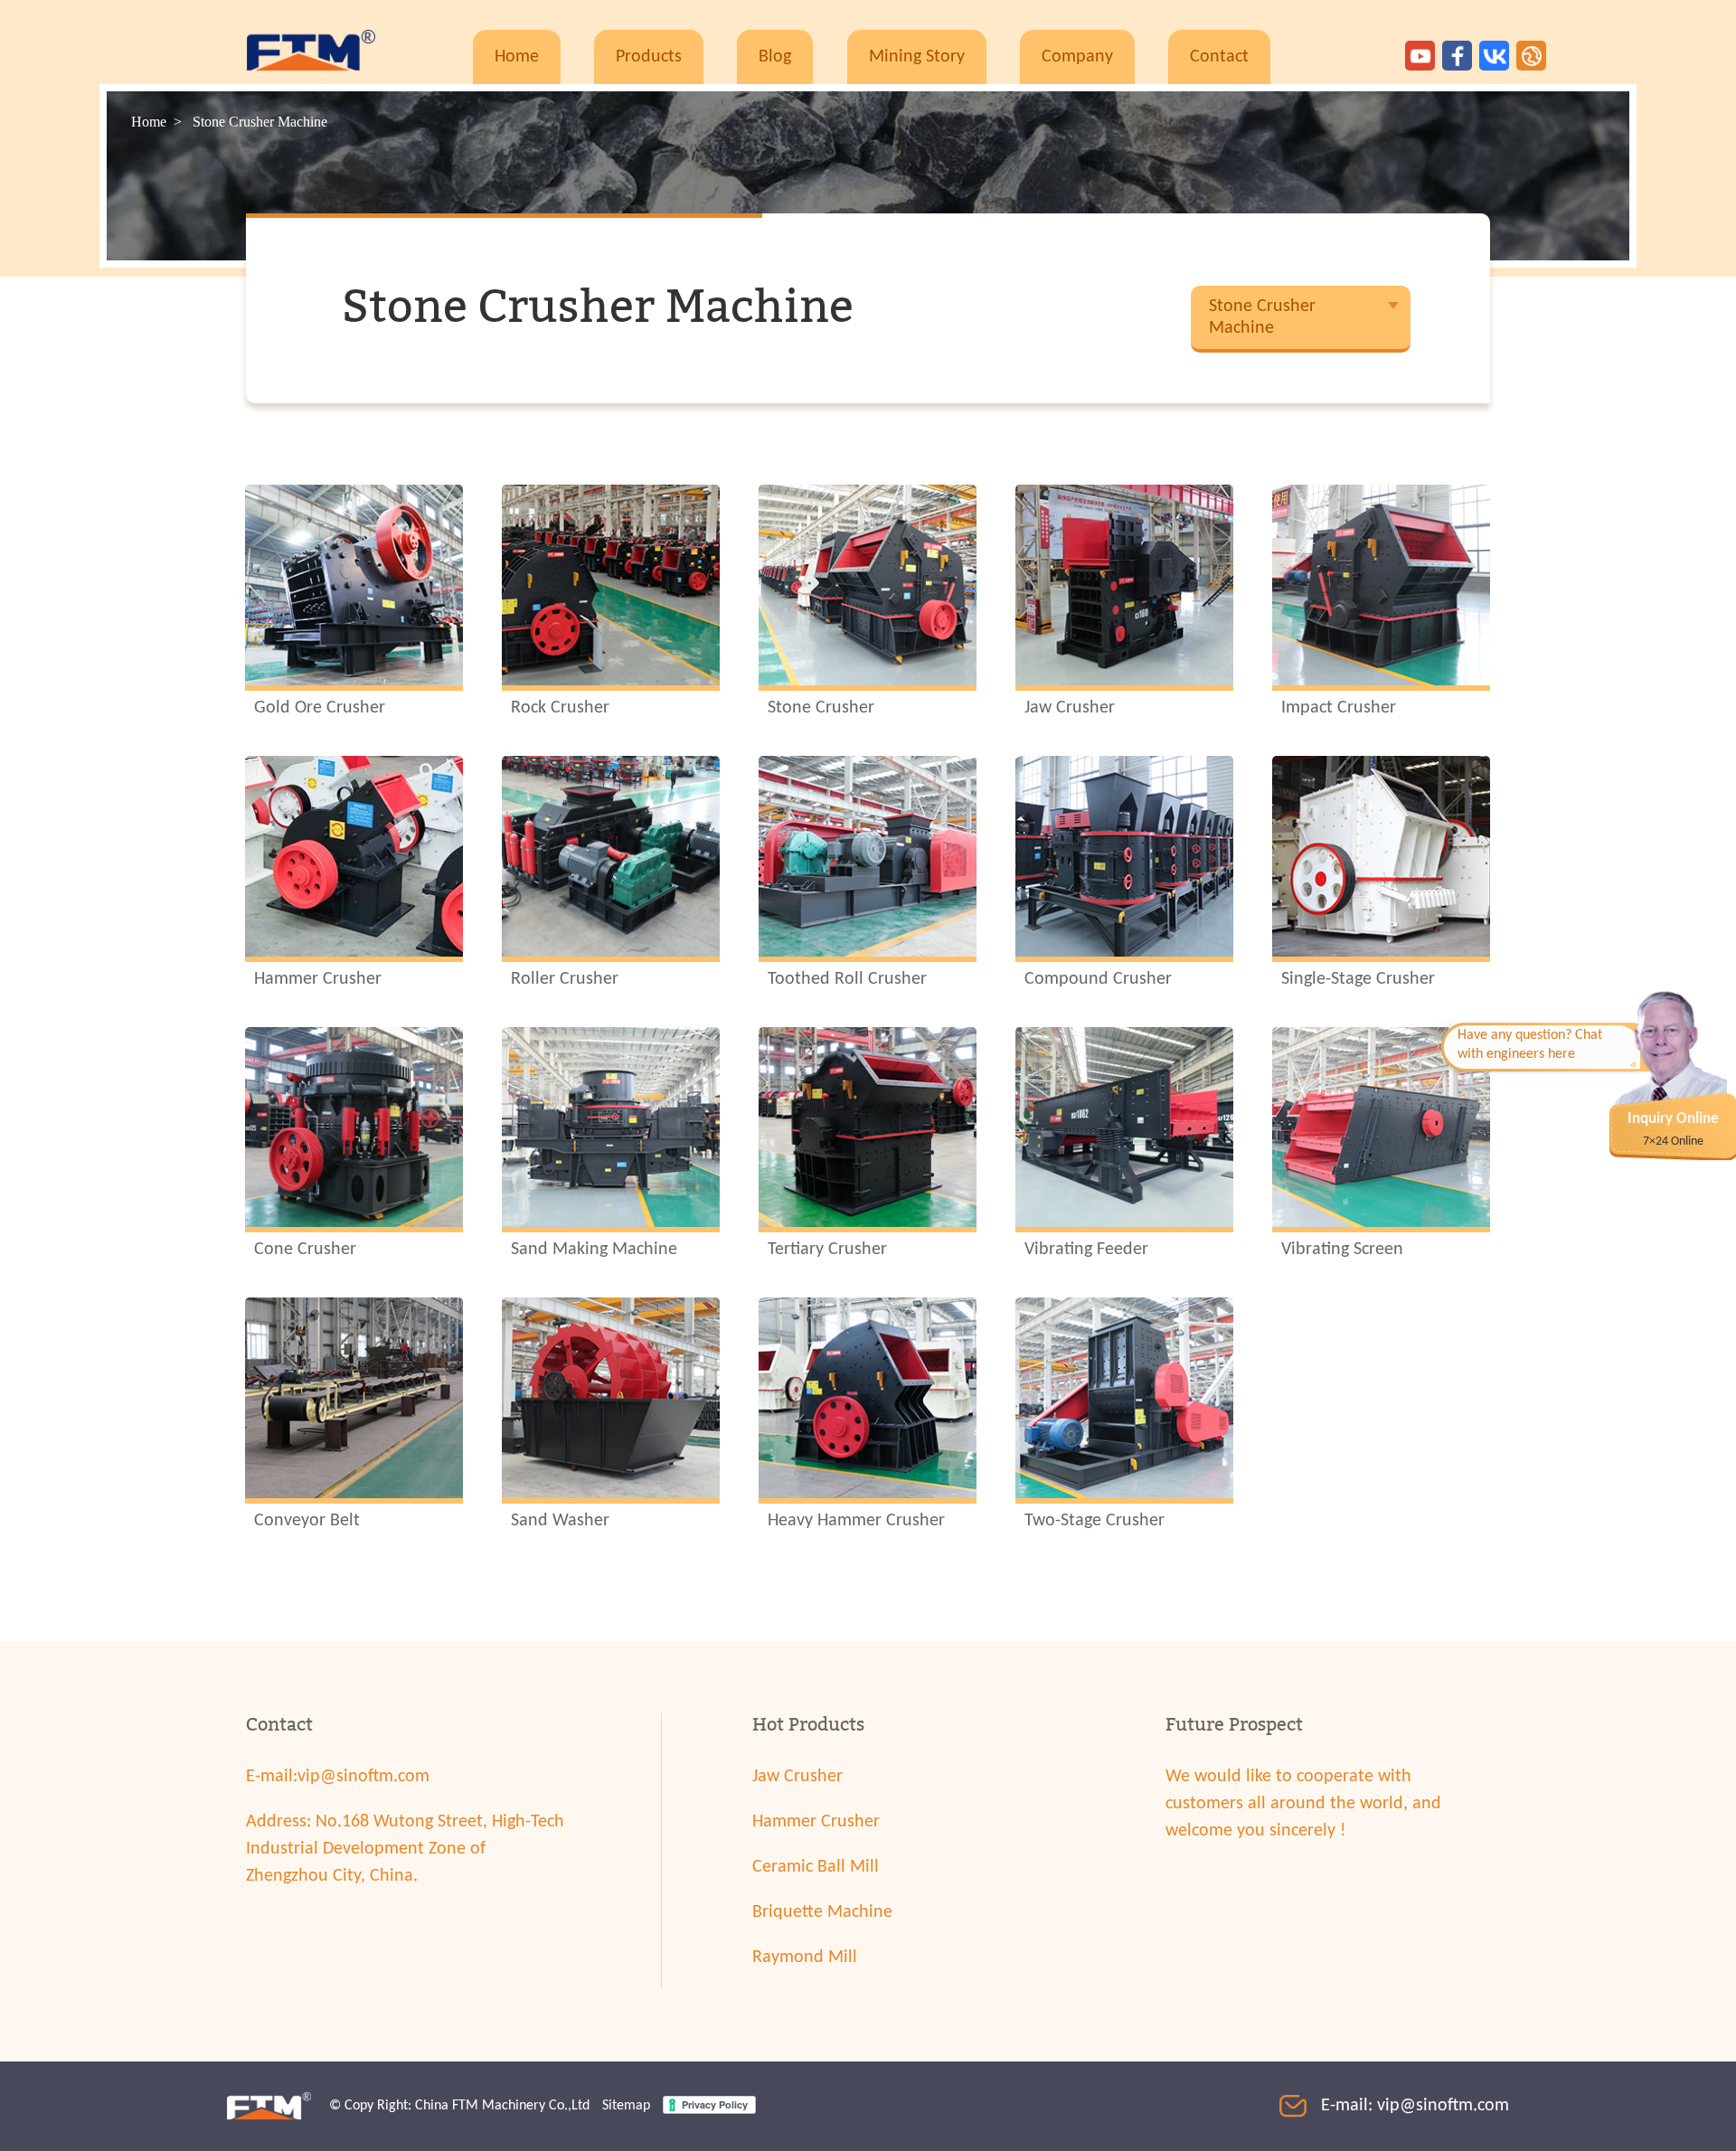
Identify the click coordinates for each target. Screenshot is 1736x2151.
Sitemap (626, 2106)
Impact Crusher (1339, 708)
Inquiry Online (1673, 1119)
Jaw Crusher (1070, 708)
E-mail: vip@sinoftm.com (1415, 2106)
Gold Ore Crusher (320, 708)
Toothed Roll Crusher (847, 979)
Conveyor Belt (307, 1521)
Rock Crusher (560, 708)
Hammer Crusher (318, 979)
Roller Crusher (565, 979)
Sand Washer (560, 1521)
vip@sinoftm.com (363, 1777)
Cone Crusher (305, 1250)
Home (517, 57)
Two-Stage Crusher (1094, 1521)
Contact (1219, 57)
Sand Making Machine (594, 1250)
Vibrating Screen (1342, 1250)
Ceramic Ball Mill (816, 1867)
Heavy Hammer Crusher (856, 1521)
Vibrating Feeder (1086, 1250)
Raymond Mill (805, 1958)
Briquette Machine (822, 1912)
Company (1077, 57)
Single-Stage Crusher (1358, 979)
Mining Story (917, 57)
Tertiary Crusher (827, 1250)
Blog (775, 57)
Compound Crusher (1098, 979)
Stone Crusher (821, 708)
